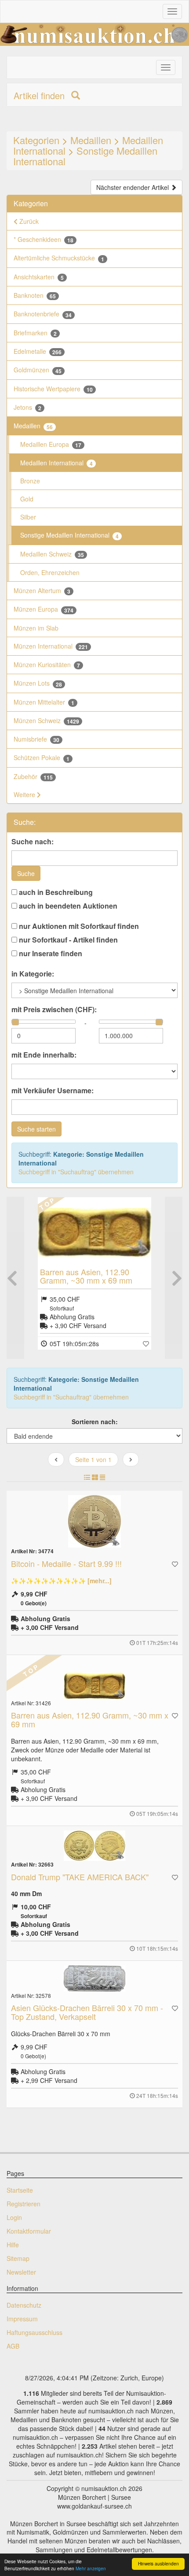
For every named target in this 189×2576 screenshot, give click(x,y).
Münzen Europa (44, 609)
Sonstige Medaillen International (85, 156)
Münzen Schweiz (46, 721)
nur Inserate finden (50, 954)
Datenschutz (24, 2305)
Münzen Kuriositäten (47, 665)
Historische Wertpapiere (53, 389)
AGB (13, 2346)
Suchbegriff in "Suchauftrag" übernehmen (76, 1172)
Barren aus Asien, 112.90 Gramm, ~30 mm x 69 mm (86, 1276)
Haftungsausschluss (35, 2332)
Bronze (30, 481)
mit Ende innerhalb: (44, 1055)
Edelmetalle (38, 351)
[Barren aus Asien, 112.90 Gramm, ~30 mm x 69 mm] (94, 1232)
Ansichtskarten (39, 277)
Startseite (20, 2190)
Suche (26, 873)
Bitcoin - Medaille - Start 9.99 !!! (66, 1563)
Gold (27, 499)
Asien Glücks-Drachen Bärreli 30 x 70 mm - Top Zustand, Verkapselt (87, 2012)
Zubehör (33, 777)
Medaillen (91, 140)
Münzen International (51, 646)
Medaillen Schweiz (52, 554)
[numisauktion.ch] (94, 34)
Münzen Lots (38, 683)
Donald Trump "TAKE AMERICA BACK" (80, 1877)
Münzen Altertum (42, 591)
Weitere (25, 794)
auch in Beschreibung (55, 892)
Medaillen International (56, 463)
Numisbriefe (36, 739)
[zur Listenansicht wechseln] (87, 1477)
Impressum (22, 2319)
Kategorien (36, 140)
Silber (28, 517)
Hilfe (13, 2245)
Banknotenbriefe (43, 314)
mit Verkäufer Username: (53, 1091)
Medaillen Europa (51, 444)
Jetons (27, 407)
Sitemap (18, 2258)
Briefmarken (35, 333)
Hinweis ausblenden (158, 2563)
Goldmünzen (38, 370)
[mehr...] (100, 1581)
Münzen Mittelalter (44, 702)
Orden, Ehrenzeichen (50, 572)
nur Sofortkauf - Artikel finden (67, 940)
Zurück (28, 221)
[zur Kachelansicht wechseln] (95, 1477)
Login (14, 2217)
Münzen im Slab (36, 628)
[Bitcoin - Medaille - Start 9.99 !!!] (94, 1521)
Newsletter (21, 2272)
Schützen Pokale (42, 758)
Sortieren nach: (95, 1422)
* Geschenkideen (44, 239)
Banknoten (35, 295)
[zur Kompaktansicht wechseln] (102, 1477)
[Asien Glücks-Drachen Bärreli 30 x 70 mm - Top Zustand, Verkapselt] (94, 1978)
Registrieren (24, 2204)
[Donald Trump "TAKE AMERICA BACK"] (94, 1846)
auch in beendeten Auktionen (67, 906)
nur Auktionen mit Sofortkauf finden (78, 926)
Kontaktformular (29, 2231)
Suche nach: (33, 842)
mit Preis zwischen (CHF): (54, 1010)
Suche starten (36, 1129)
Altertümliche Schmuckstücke (59, 258)
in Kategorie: (33, 974)
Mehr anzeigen (91, 2568)
